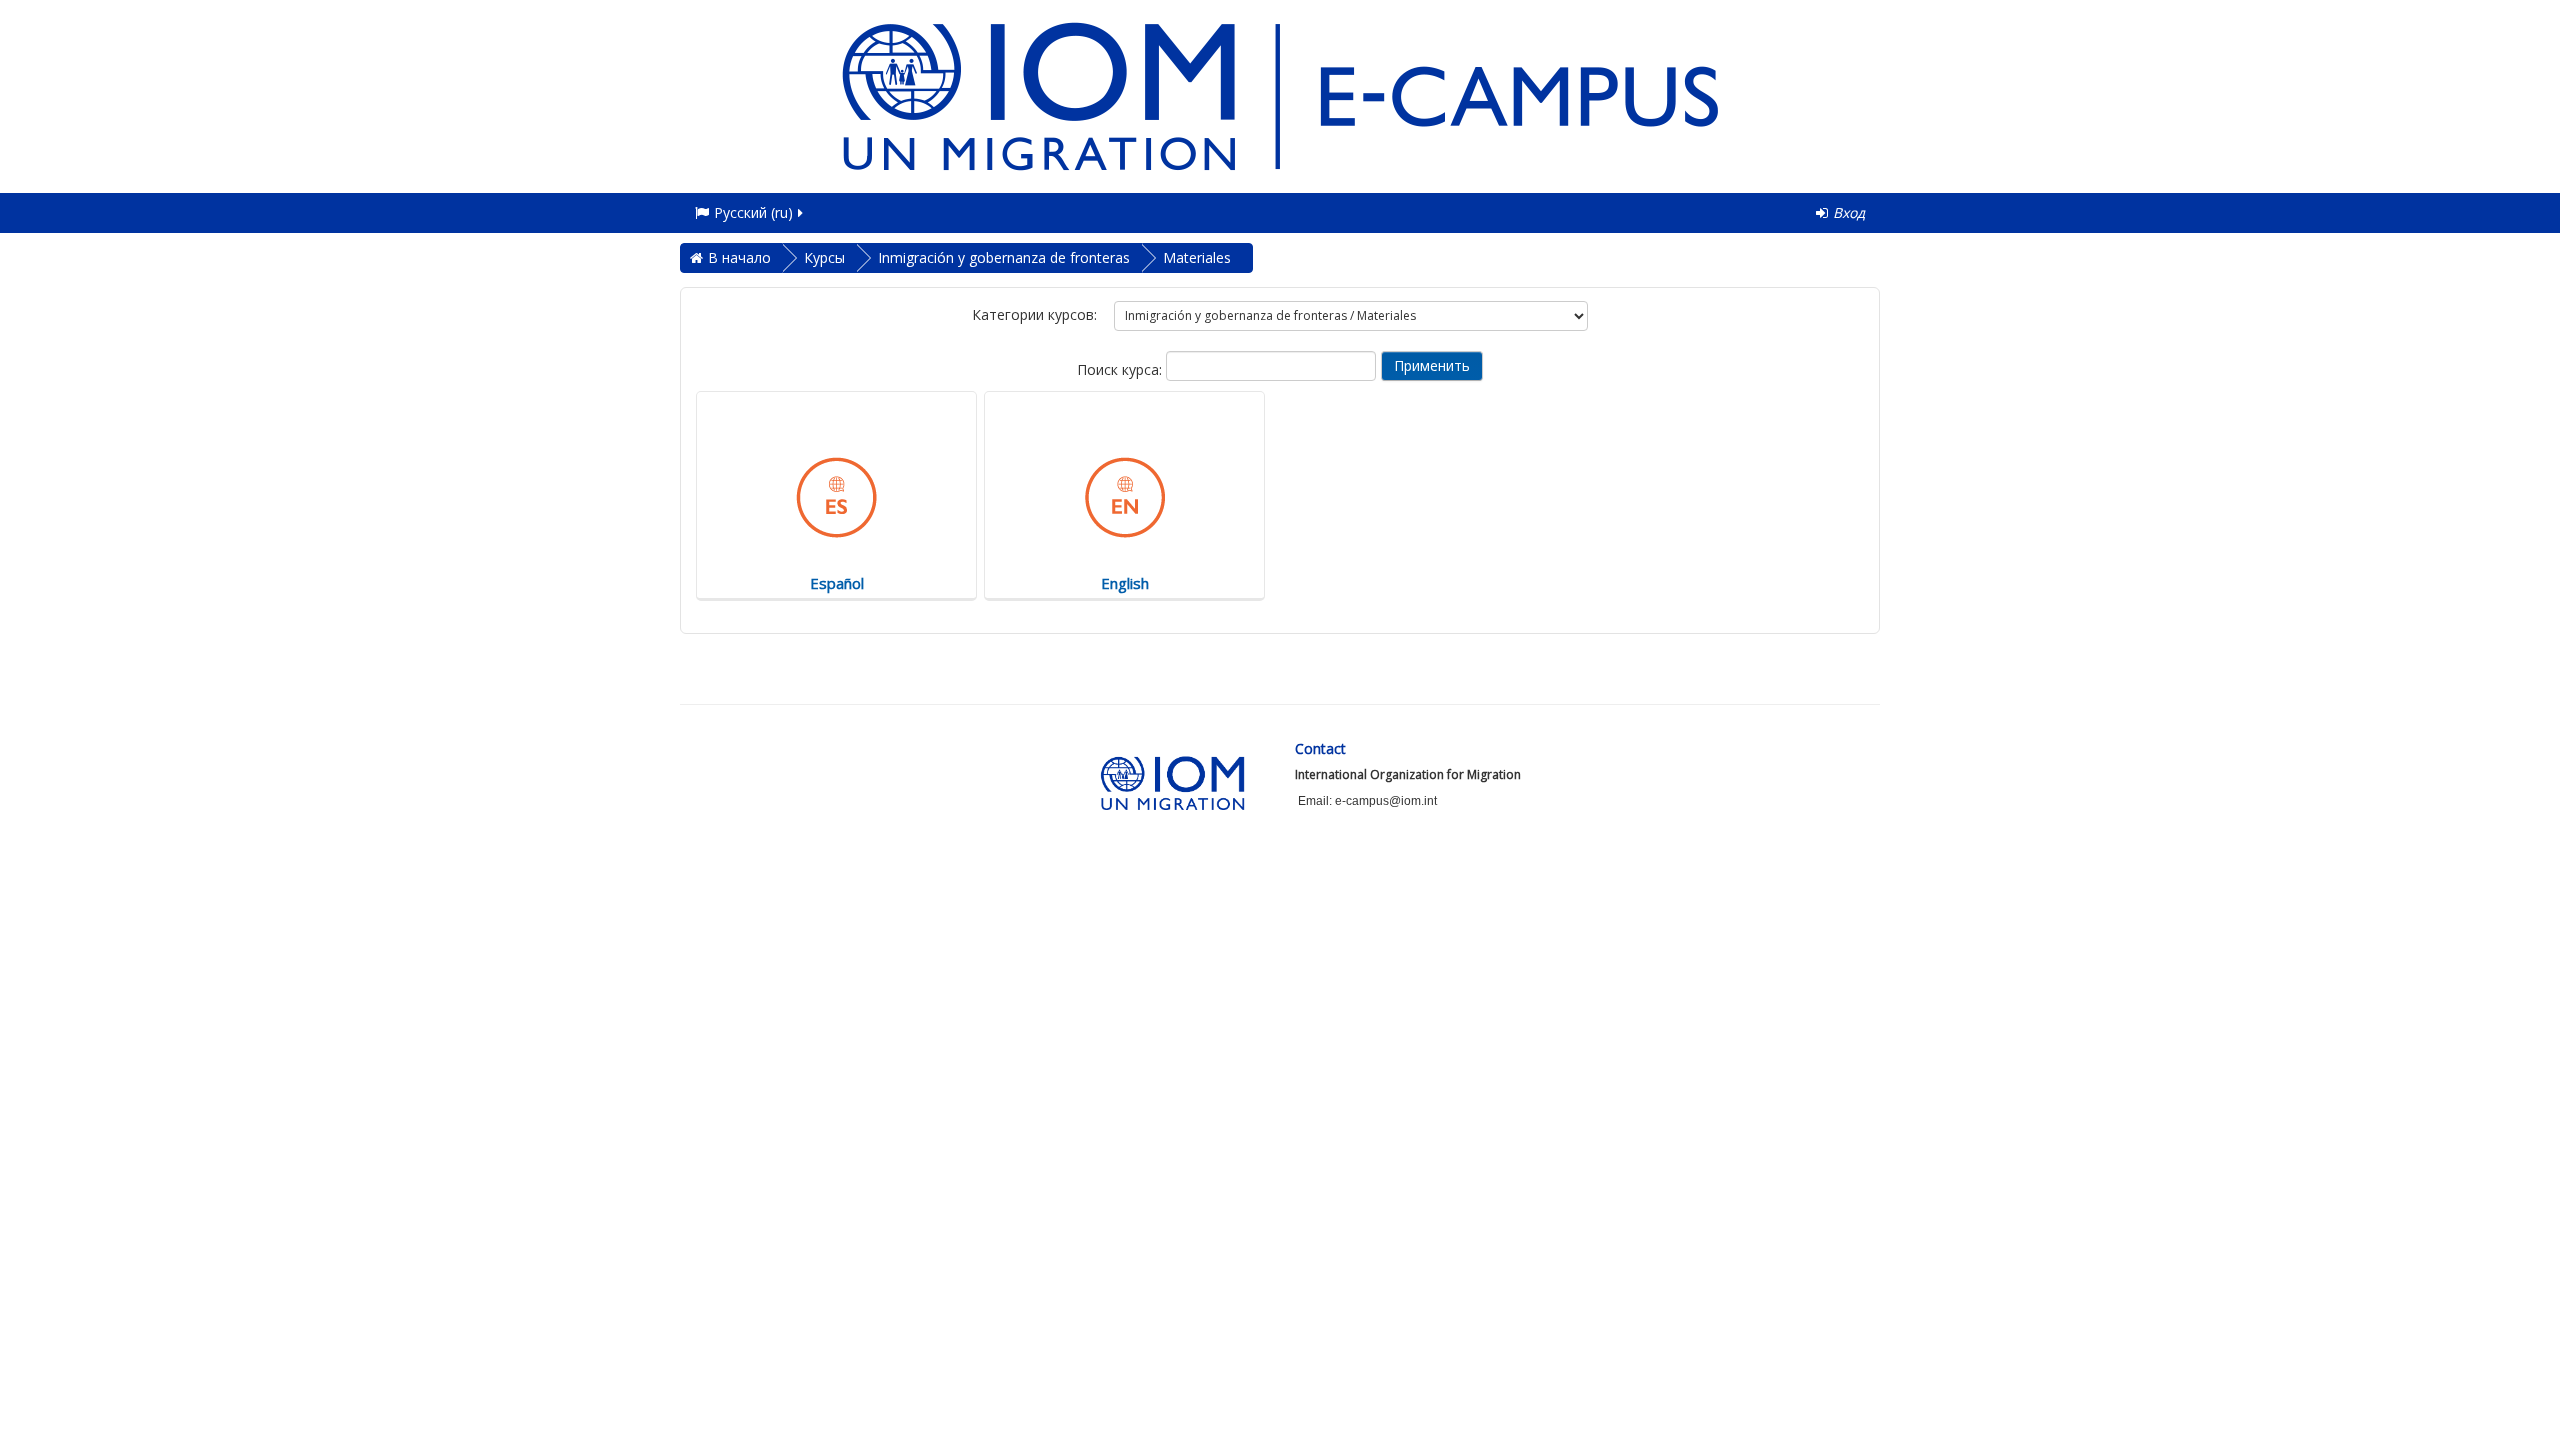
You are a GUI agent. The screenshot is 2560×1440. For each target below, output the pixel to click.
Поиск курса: (1121, 369)
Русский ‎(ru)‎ (753, 212)
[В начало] (1280, 94)
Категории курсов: (1034, 314)
